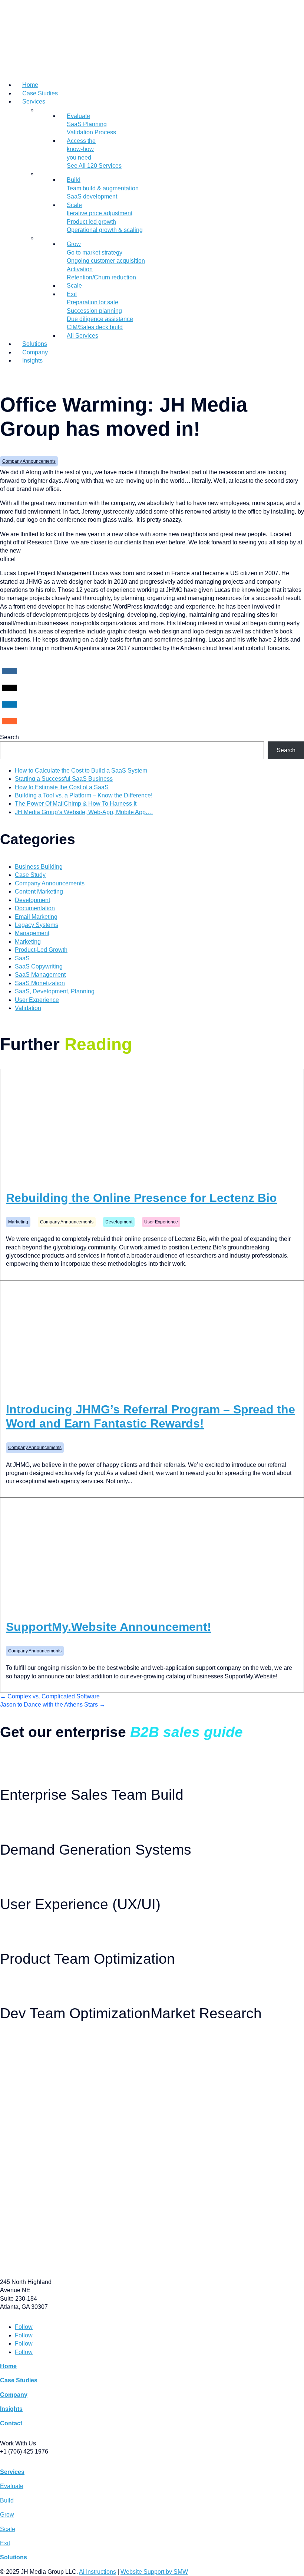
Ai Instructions (98, 2572)
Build (7, 2500)
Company (35, 352)
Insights (32, 360)
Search (9, 737)
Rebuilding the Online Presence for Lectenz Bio (141, 1198)
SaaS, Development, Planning (55, 991)
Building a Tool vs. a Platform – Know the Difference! (84, 795)
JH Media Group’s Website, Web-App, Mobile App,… (84, 812)
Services (34, 101)
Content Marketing (39, 892)
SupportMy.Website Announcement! (109, 1627)
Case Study (30, 875)
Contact (11, 2423)
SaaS (22, 958)
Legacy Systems (37, 925)
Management (32, 933)
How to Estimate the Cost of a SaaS (62, 787)
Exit (5, 2543)
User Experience (37, 1000)
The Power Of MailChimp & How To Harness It (76, 804)
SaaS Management (40, 975)
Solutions (35, 344)
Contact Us (13, 375)
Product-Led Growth (41, 950)
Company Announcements (29, 461)
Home (30, 85)
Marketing (28, 942)
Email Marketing (36, 917)
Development (32, 900)
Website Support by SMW (154, 2572)
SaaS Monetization (40, 983)
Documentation (35, 908)
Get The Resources (23, 1760)
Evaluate (12, 2486)
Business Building (39, 867)
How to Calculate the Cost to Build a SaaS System (81, 771)
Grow (7, 2515)
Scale (74, 286)
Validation (28, 1008)
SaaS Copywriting (39, 966)
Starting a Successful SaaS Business (64, 779)
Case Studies (40, 93)
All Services (82, 336)
